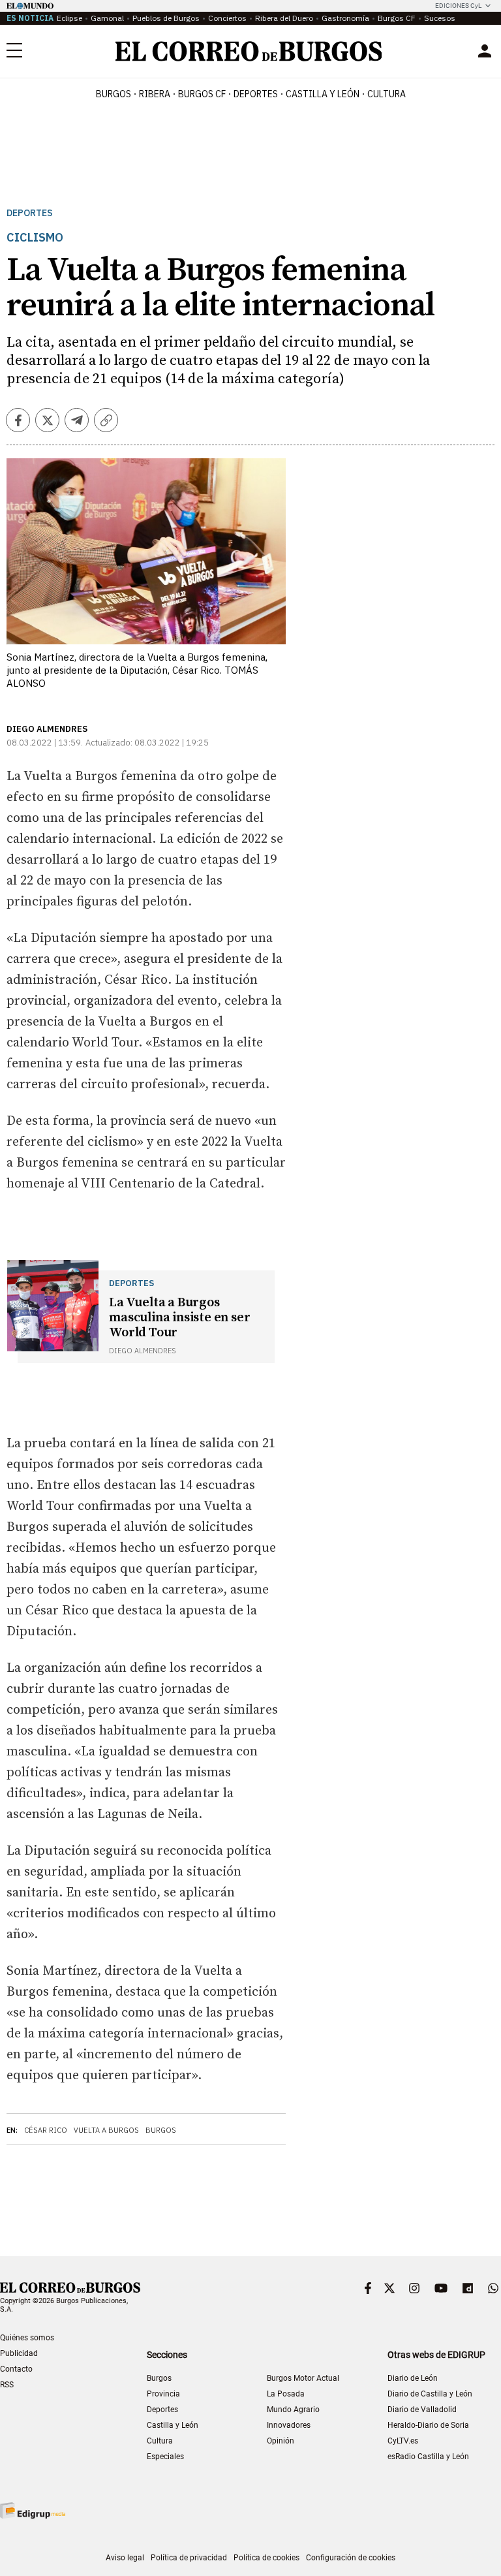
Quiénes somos (27, 2338)
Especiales (165, 2457)
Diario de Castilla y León (430, 2394)
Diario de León (413, 2378)
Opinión (281, 2441)
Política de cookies (266, 2558)
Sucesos (440, 18)
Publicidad (19, 2353)
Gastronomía (345, 18)
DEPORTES (256, 94)
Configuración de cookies (351, 2558)
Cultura (387, 94)
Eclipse (69, 18)
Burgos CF (397, 18)
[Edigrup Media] (33, 2510)
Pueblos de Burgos (166, 18)
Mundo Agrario (293, 2410)
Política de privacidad (189, 2558)
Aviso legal (125, 2558)
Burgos (114, 94)
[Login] (485, 51)
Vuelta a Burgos (106, 2130)
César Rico (46, 2130)
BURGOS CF (202, 94)
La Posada (286, 2394)
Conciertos (227, 18)
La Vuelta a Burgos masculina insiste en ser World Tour (179, 1318)
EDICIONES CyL (458, 6)
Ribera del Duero (284, 18)
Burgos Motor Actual (303, 2378)
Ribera (155, 94)
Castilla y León (323, 94)
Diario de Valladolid (422, 2410)
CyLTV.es (403, 2441)
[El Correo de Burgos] (249, 51)
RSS (7, 2385)
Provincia (163, 2394)
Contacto (16, 2369)
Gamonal (107, 18)
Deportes (30, 213)
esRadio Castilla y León (428, 2457)
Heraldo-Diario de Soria (428, 2425)
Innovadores (289, 2425)
